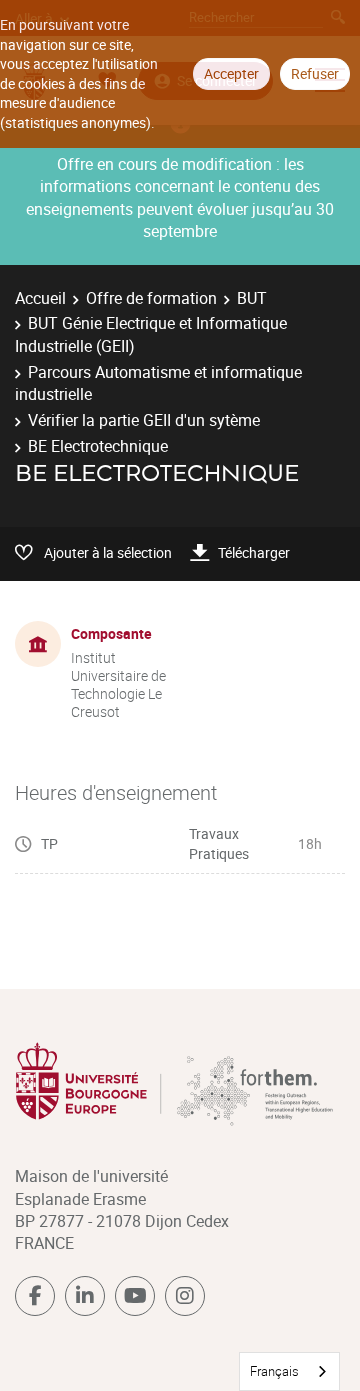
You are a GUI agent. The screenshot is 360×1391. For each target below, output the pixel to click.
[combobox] (289, 1371)
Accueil (40, 298)
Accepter (231, 73)
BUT (252, 298)
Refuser (315, 73)
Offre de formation (151, 298)
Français (274, 1371)
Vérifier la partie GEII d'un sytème (144, 420)
